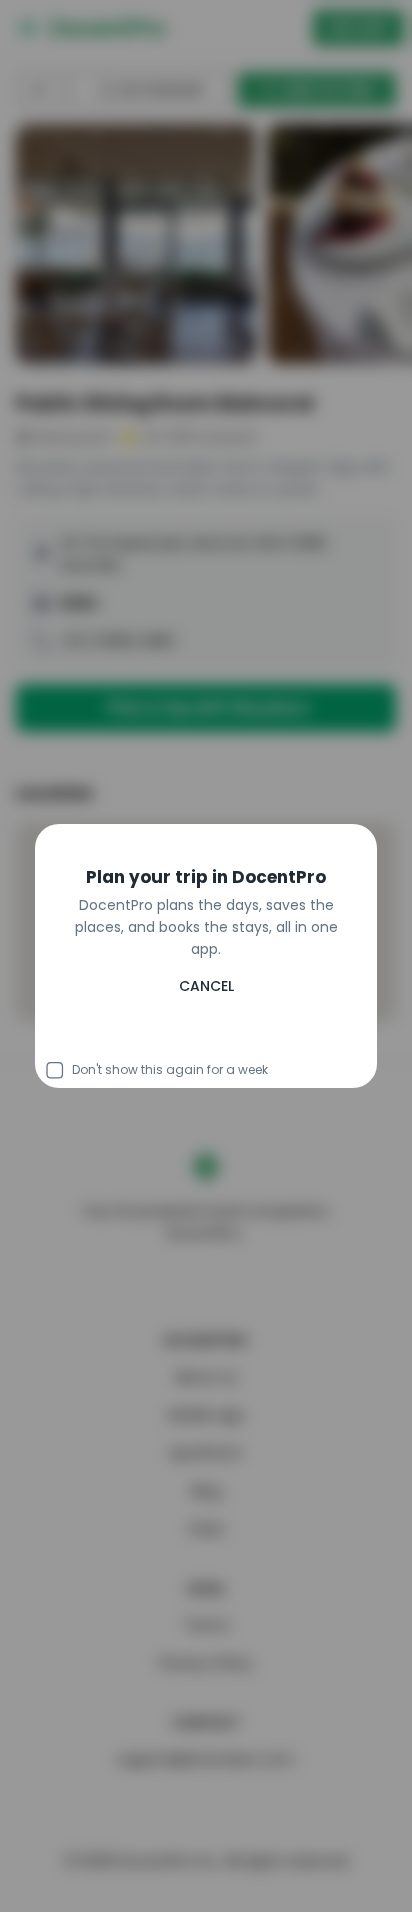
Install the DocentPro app (206, 992)
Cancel (206, 1036)
